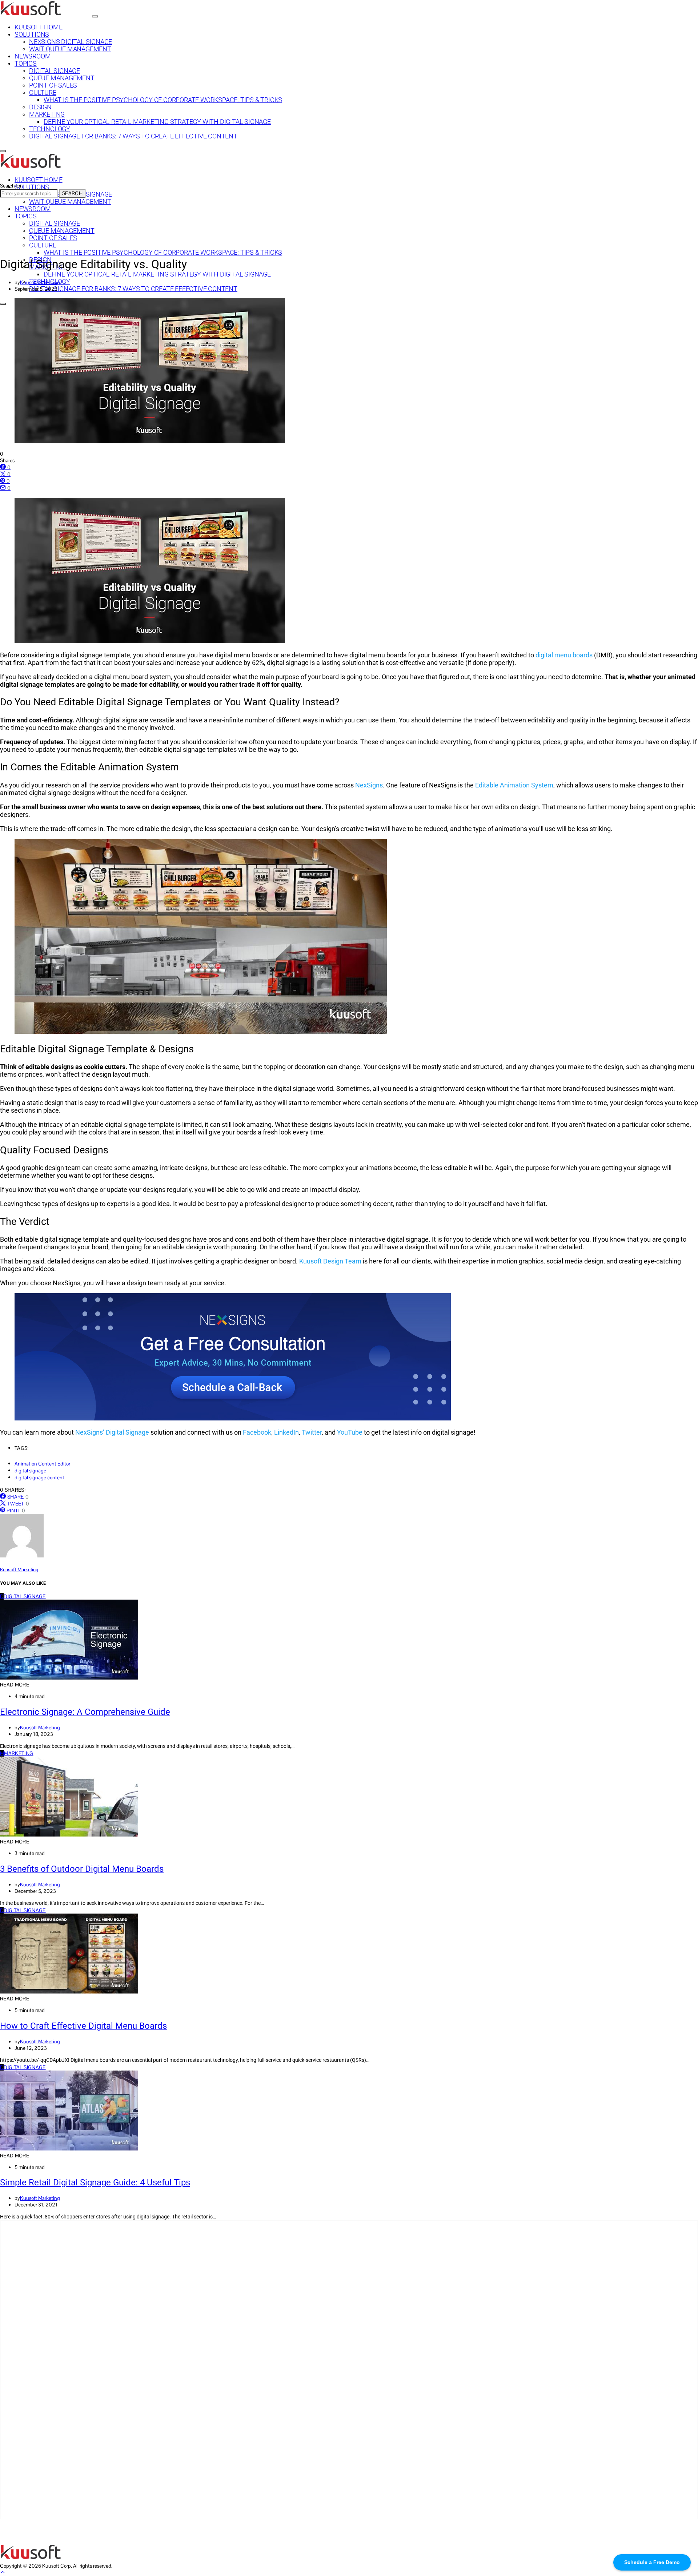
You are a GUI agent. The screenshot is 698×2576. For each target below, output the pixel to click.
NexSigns (369, 785)
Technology (50, 129)
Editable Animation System (514, 785)
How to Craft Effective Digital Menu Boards (83, 2026)
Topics (26, 64)
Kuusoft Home (39, 27)
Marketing (47, 114)
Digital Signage (55, 71)
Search (72, 193)
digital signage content (39, 1478)
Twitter (312, 1432)
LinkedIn (286, 1432)
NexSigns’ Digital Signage (112, 1432)
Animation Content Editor (42, 1464)
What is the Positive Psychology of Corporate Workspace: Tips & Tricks (163, 100)
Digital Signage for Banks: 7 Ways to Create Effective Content (133, 136)
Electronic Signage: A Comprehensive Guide (85, 1712)
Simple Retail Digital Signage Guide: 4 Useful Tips (95, 2182)
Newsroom (33, 56)
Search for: (11, 186)
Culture (43, 93)
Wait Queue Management (70, 49)
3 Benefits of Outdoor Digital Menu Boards (82, 1869)
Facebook (257, 1432)
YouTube (350, 1432)
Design (40, 107)
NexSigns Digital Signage (71, 42)
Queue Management (62, 78)
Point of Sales (53, 85)
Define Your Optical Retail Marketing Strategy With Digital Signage (157, 122)
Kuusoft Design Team (330, 1261)
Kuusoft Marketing (40, 282)
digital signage (30, 1471)
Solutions (32, 35)
